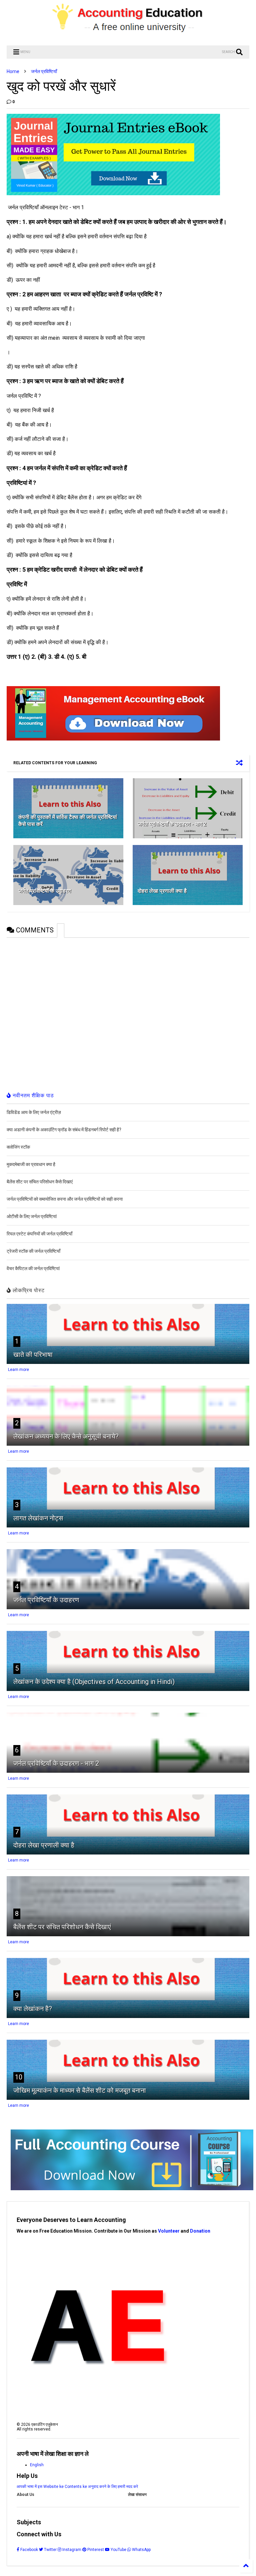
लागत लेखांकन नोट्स (38, 1518)
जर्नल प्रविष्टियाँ (44, 71)
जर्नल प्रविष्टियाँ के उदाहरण (45, 891)
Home (13, 71)
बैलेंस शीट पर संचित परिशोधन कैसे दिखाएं (62, 1927)
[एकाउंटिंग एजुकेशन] (128, 37)
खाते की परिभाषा (33, 1355)
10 (19, 2077)
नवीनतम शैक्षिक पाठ (32, 1095)
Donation (200, 2231)
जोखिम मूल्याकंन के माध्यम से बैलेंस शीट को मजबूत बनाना (80, 2090)
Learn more (18, 1370)
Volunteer (169, 2231)
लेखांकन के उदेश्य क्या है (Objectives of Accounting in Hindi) (94, 1682)
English (37, 2465)
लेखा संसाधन (137, 2495)
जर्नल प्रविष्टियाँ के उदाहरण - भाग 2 (172, 824)
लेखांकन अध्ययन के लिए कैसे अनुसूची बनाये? (66, 1436)
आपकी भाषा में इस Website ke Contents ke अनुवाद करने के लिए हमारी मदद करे (77, 2487)
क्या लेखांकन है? (33, 2009)
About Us (25, 2495)
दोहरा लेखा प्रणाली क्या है (162, 891)
